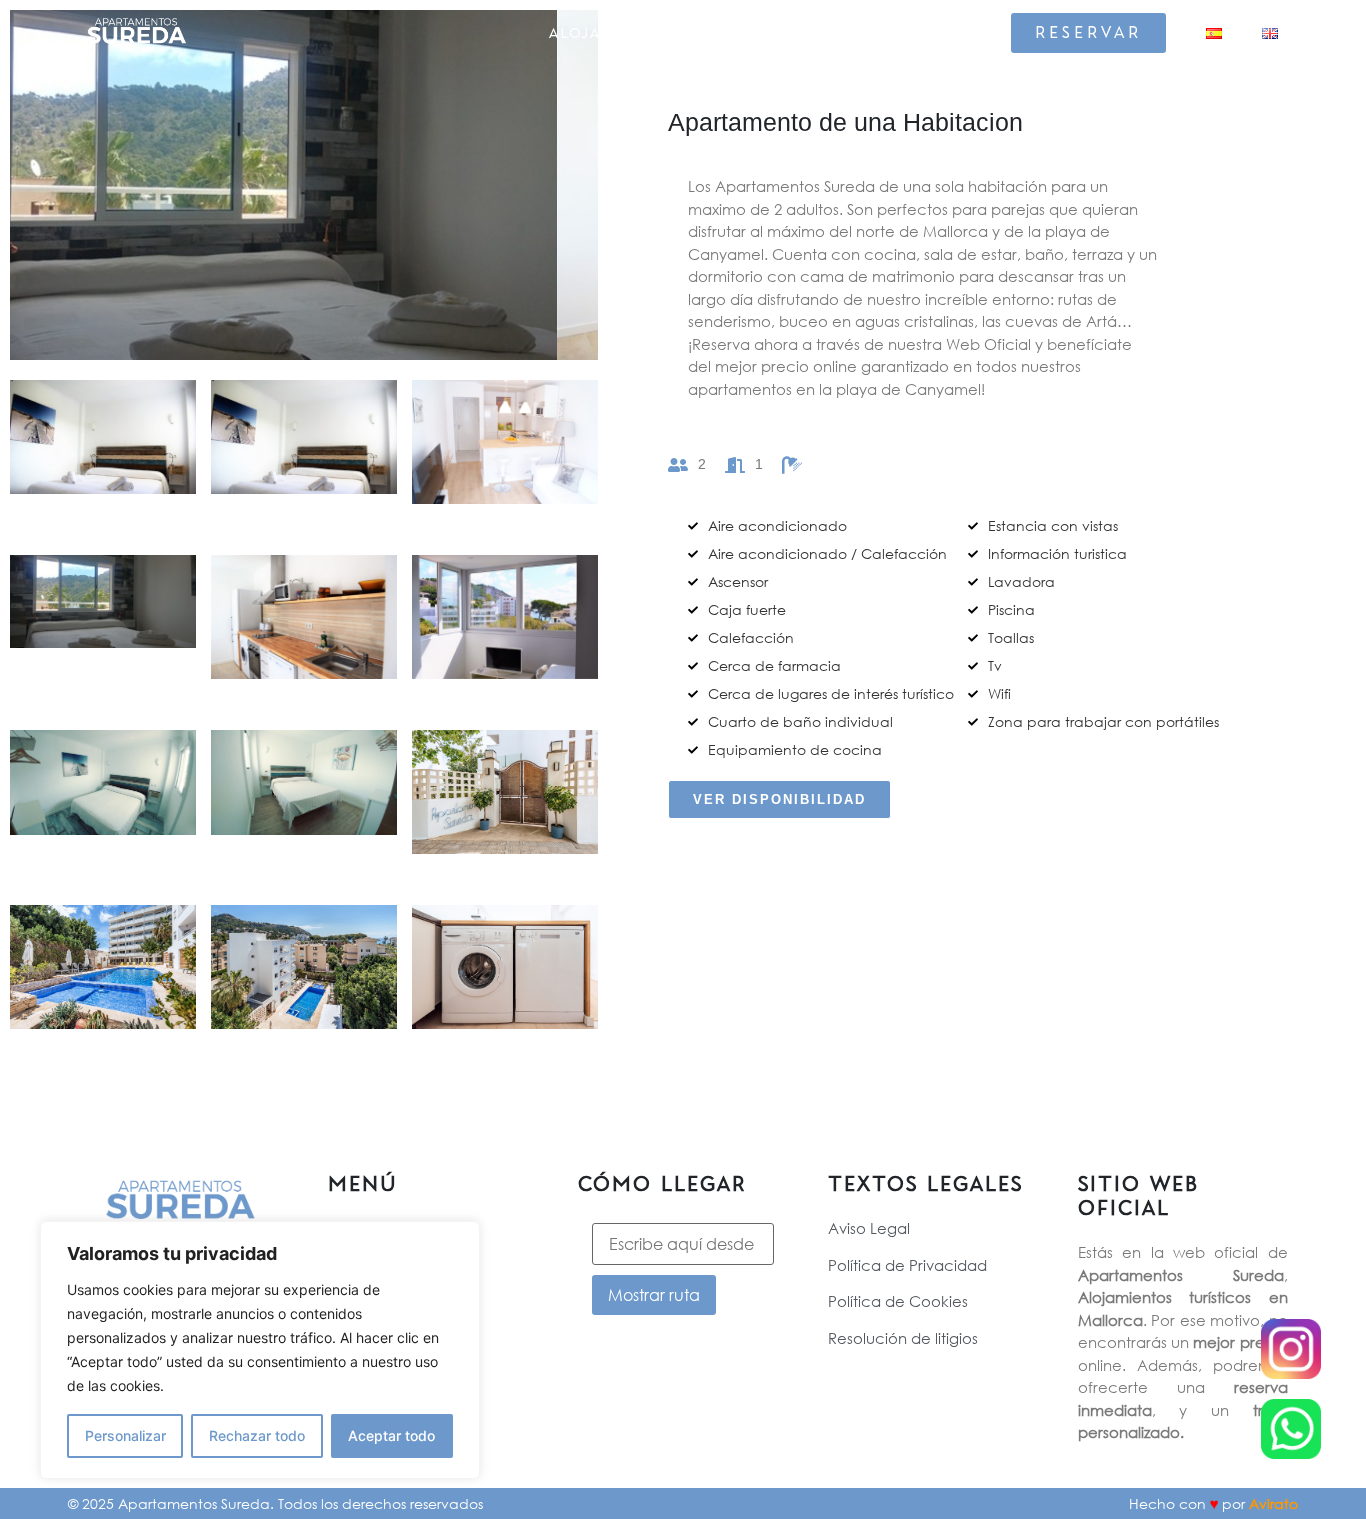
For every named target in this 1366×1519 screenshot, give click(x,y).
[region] (260, 1350)
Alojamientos (615, 33)
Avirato (1273, 1503)
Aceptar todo (391, 1435)
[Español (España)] (1214, 33)
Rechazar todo (257, 1435)
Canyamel (925, 33)
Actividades (780, 33)
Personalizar (125, 1435)
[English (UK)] (1270, 33)
